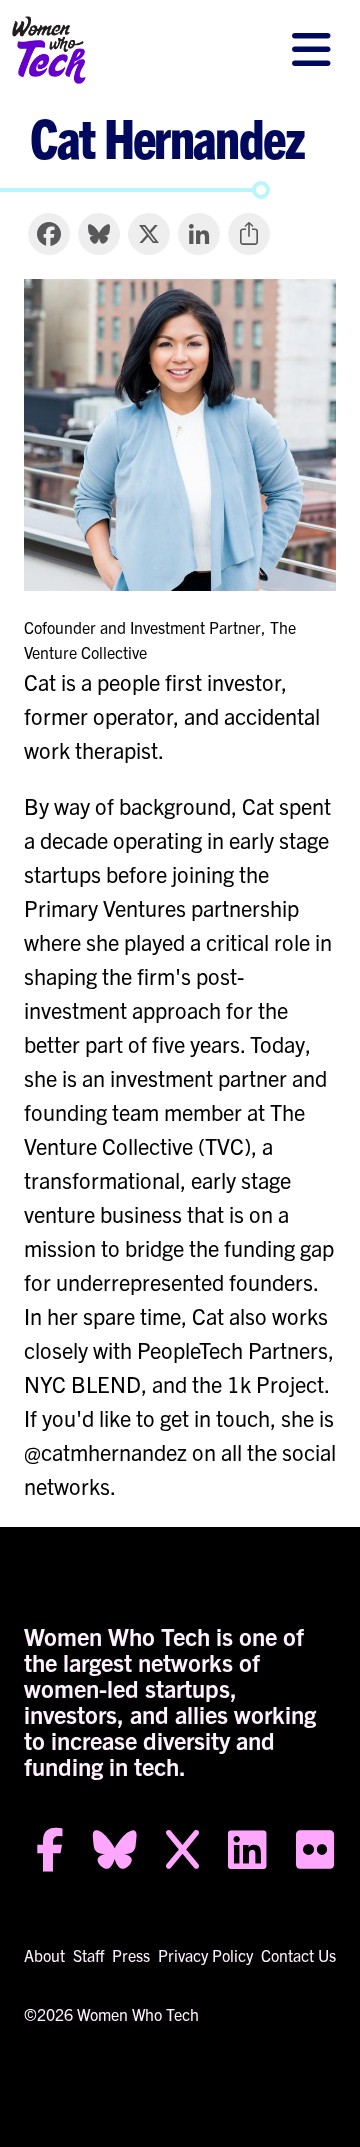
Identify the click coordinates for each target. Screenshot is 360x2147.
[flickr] (315, 1856)
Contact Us (298, 1955)
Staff (88, 1955)
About (44, 1955)
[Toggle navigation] (311, 50)
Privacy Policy (205, 1955)
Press (131, 1955)
